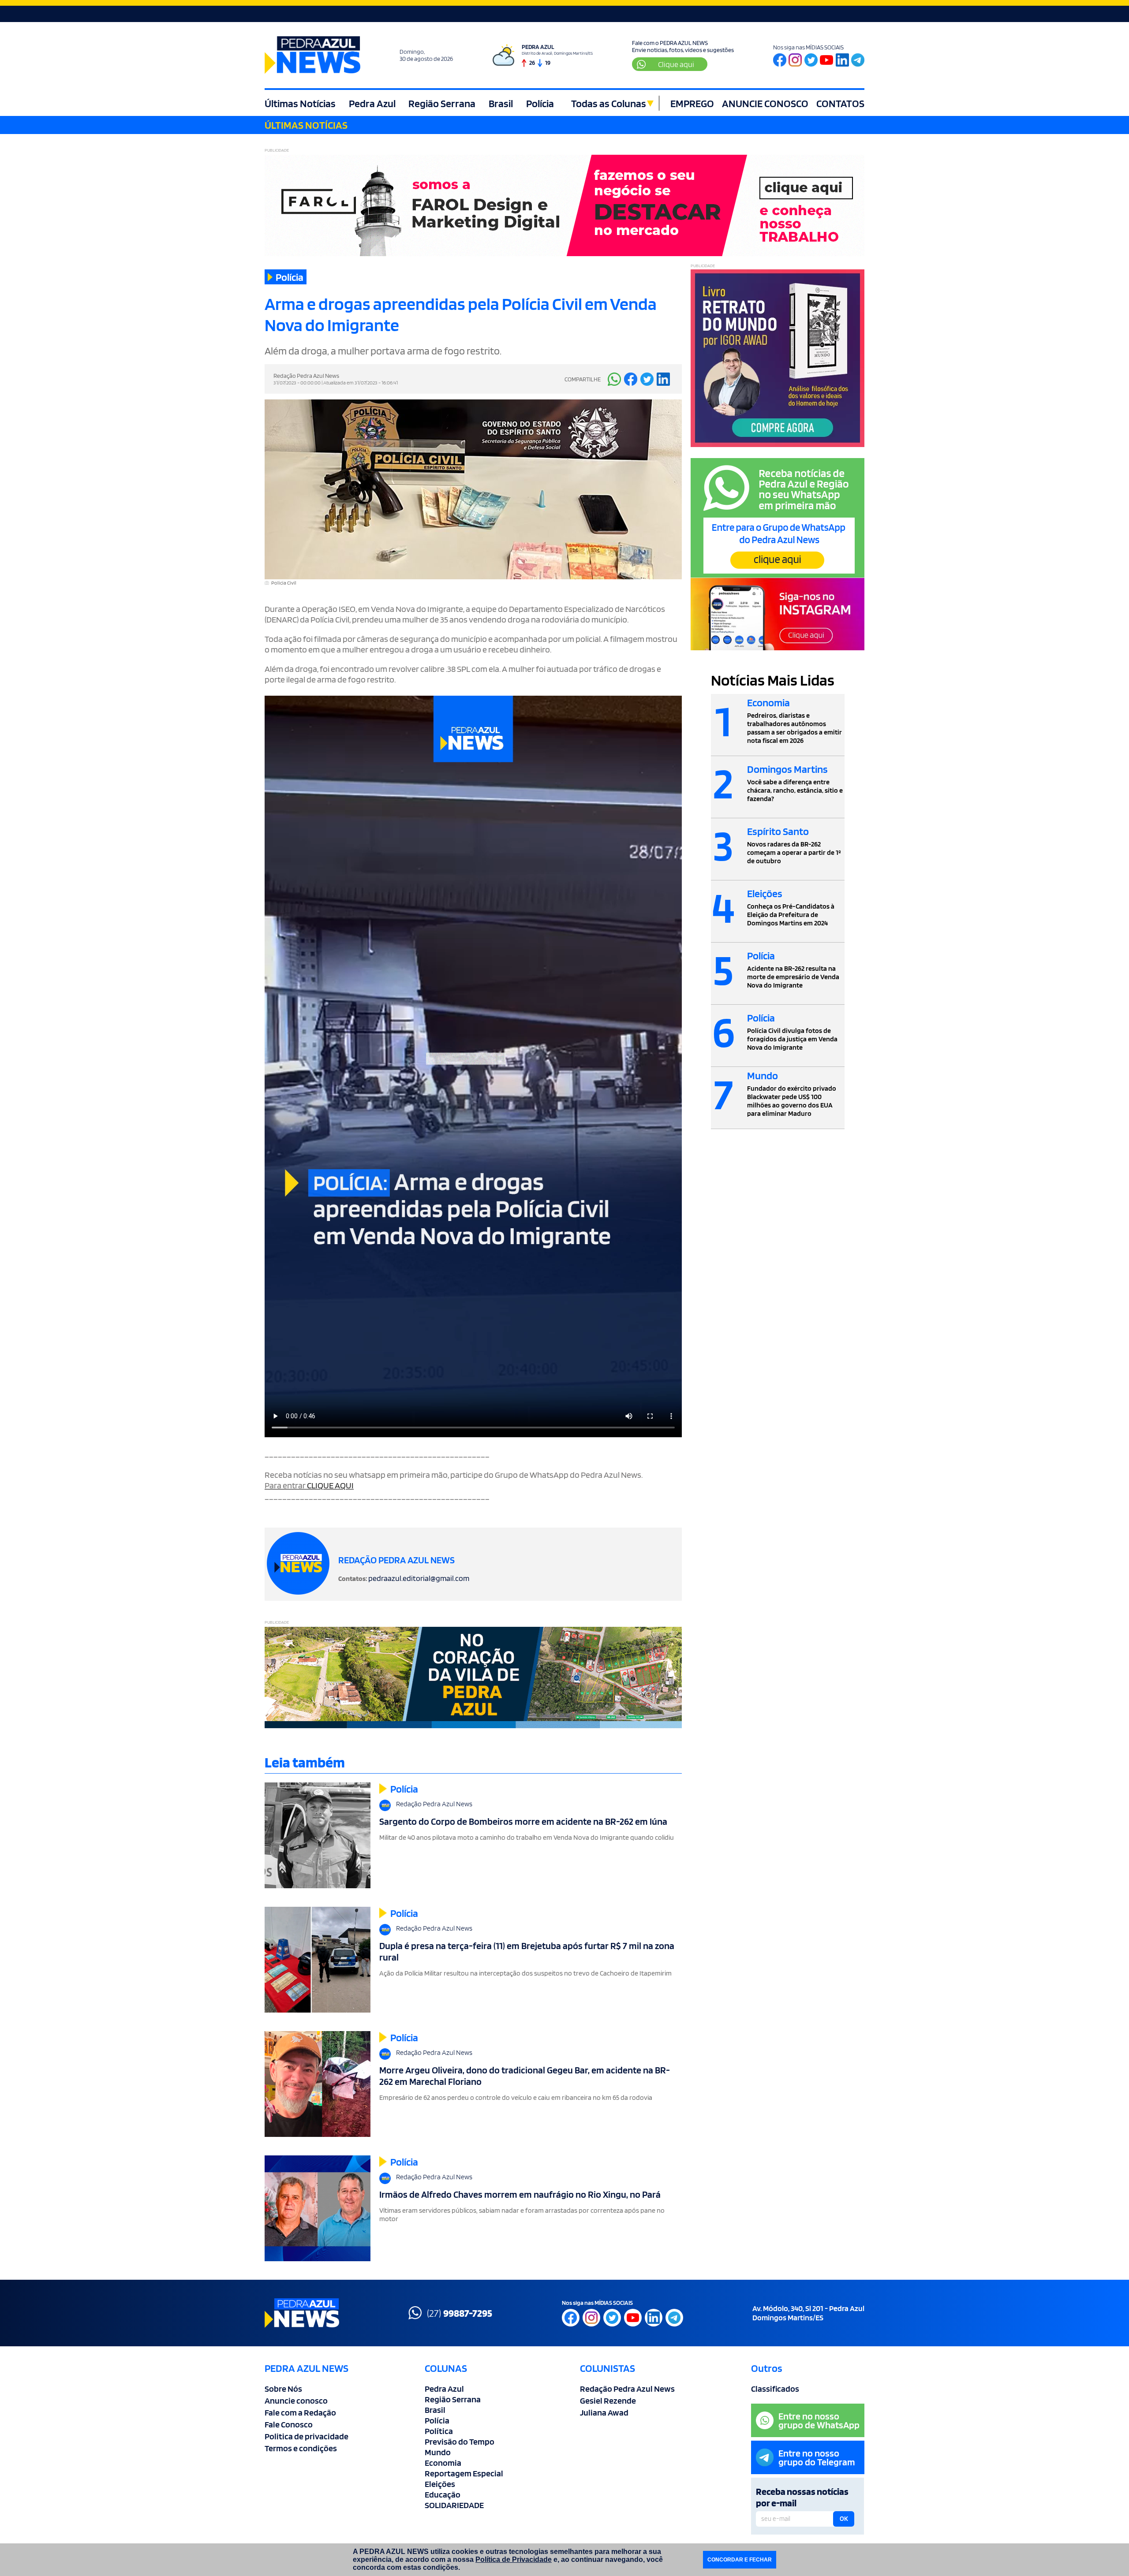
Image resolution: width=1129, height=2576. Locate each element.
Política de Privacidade (514, 2559)
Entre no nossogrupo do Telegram (817, 2457)
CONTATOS (840, 103)
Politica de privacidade (307, 2436)
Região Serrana (442, 103)
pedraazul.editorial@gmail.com (419, 1578)
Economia (443, 2463)
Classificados (775, 2389)
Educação (443, 2494)
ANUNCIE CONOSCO (765, 103)
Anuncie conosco (296, 2401)
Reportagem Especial (464, 2473)
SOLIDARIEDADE (454, 2505)
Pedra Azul (372, 103)
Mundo (438, 2452)
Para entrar (309, 1485)
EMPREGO (692, 103)
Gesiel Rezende (608, 2401)
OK (844, 2519)
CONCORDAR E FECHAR (740, 2560)
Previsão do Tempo (460, 2442)
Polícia (540, 103)
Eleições (440, 2484)
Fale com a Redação (300, 2412)
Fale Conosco (289, 2424)
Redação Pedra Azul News (627, 2389)
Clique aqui (676, 64)
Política (439, 2431)
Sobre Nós (283, 2389)
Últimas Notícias (300, 103)
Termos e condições (301, 2448)
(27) (460, 2313)
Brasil (501, 103)
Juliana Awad (604, 2412)
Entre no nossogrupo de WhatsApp (819, 2420)
